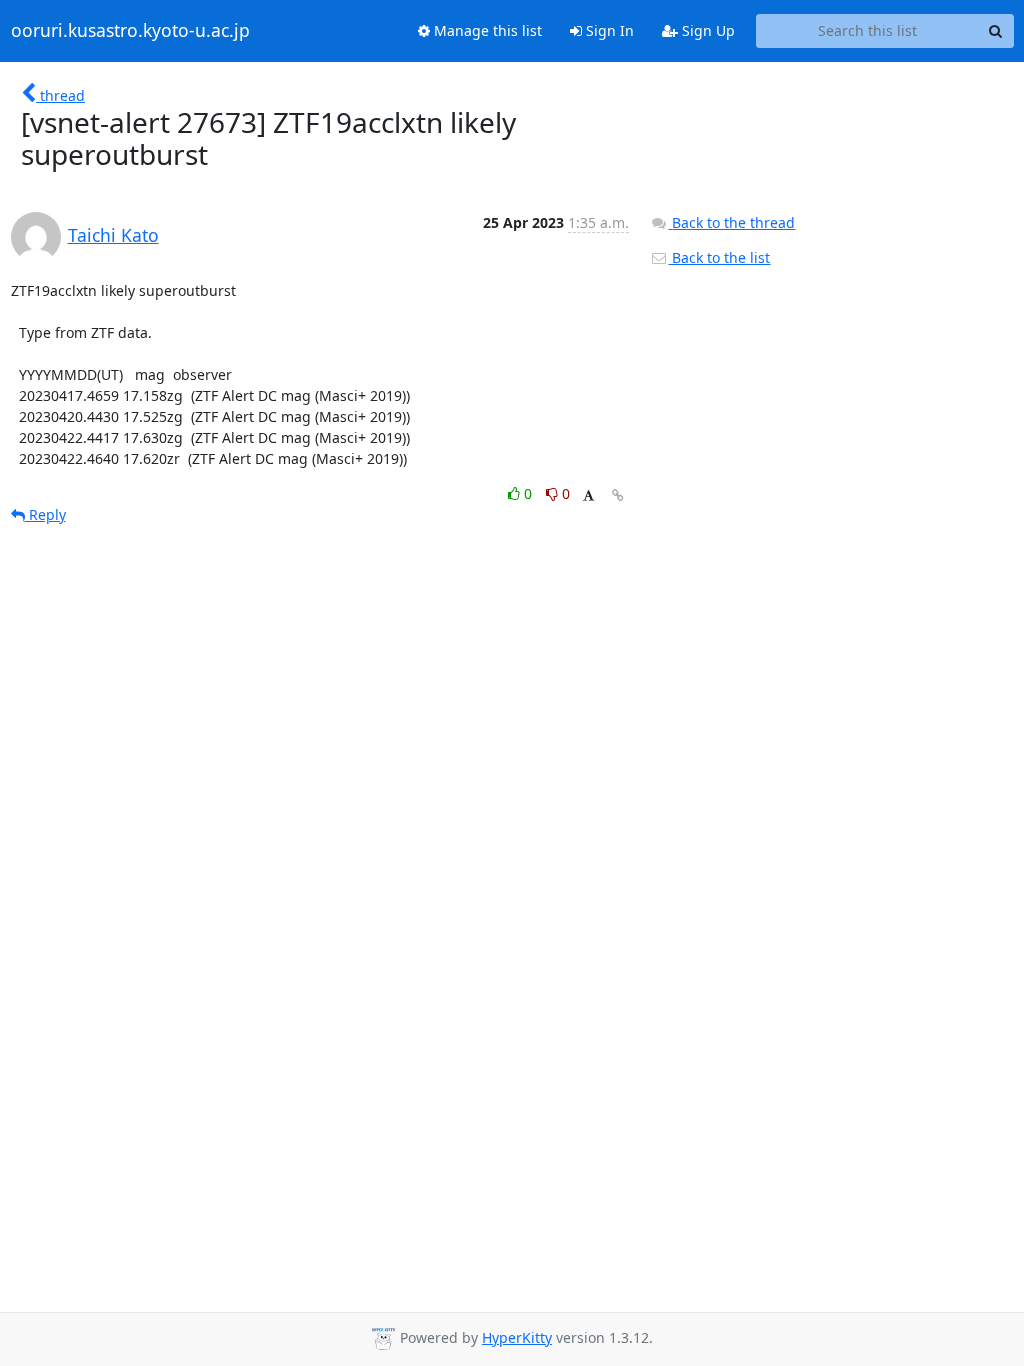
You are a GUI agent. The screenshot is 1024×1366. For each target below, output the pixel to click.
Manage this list (486, 30)
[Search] (996, 31)
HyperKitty (517, 1337)
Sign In (608, 30)
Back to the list (719, 257)
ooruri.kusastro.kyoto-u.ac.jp (130, 31)
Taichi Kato (113, 235)
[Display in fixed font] (588, 496)
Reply (45, 514)
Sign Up (706, 30)
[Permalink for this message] (618, 495)
